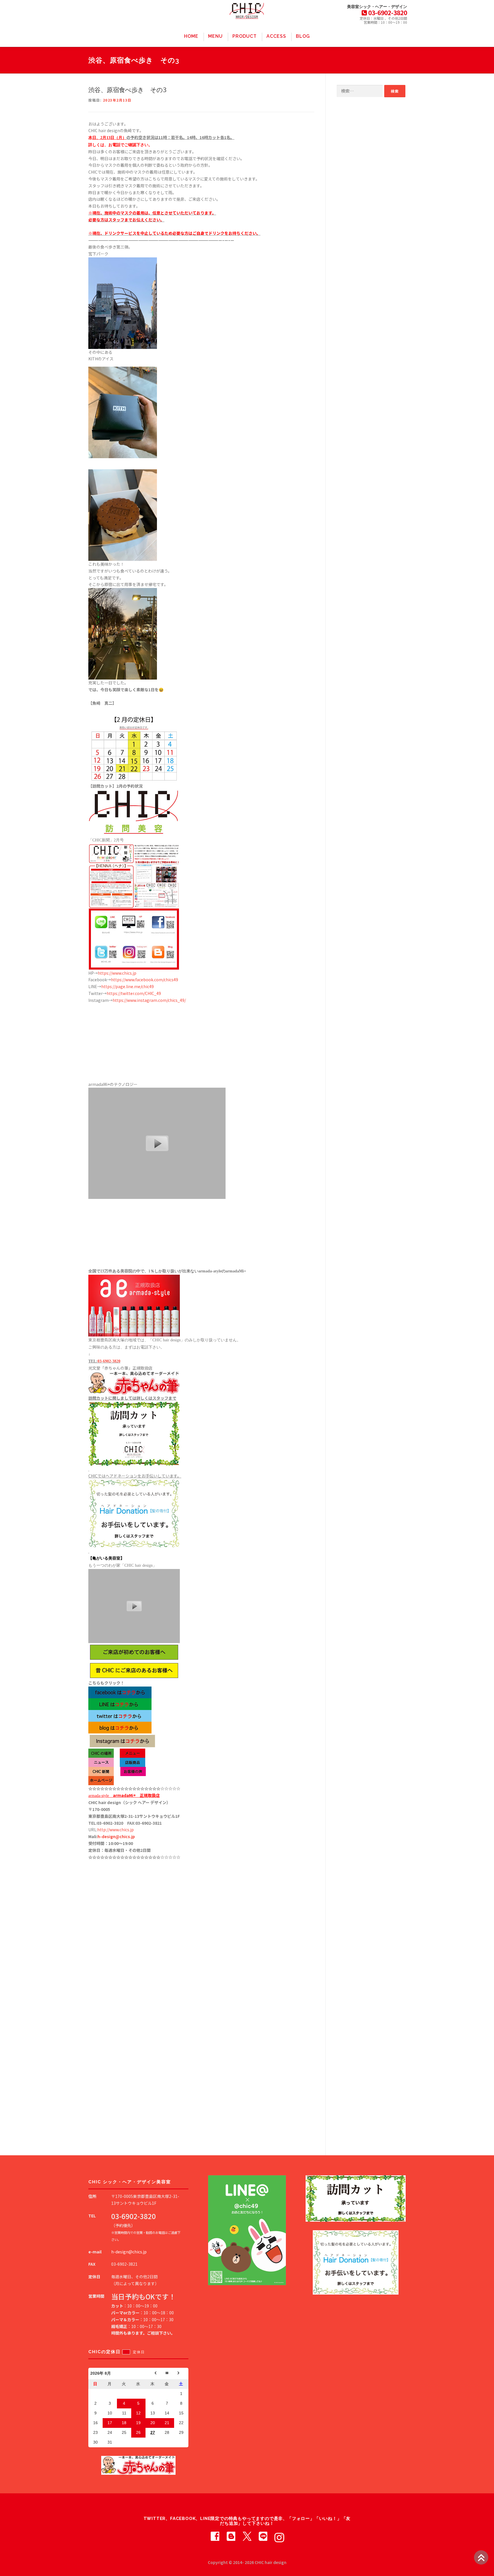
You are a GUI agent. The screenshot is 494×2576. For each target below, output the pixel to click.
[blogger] (231, 2536)
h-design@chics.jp (116, 1836)
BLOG (303, 36)
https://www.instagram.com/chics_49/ (149, 1000)
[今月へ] (167, 2374)
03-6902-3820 (109, 1361)
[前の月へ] (153, 2374)
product (245, 36)
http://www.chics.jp (115, 1830)
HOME (191, 36)
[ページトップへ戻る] (481, 2557)
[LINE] (263, 2536)
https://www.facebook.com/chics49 (145, 980)
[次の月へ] (181, 2374)
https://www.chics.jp (117, 973)
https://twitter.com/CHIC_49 (134, 993)
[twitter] (247, 2536)
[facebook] (215, 2536)
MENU (215, 36)
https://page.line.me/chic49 (128, 986)
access (276, 36)
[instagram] (279, 2536)
